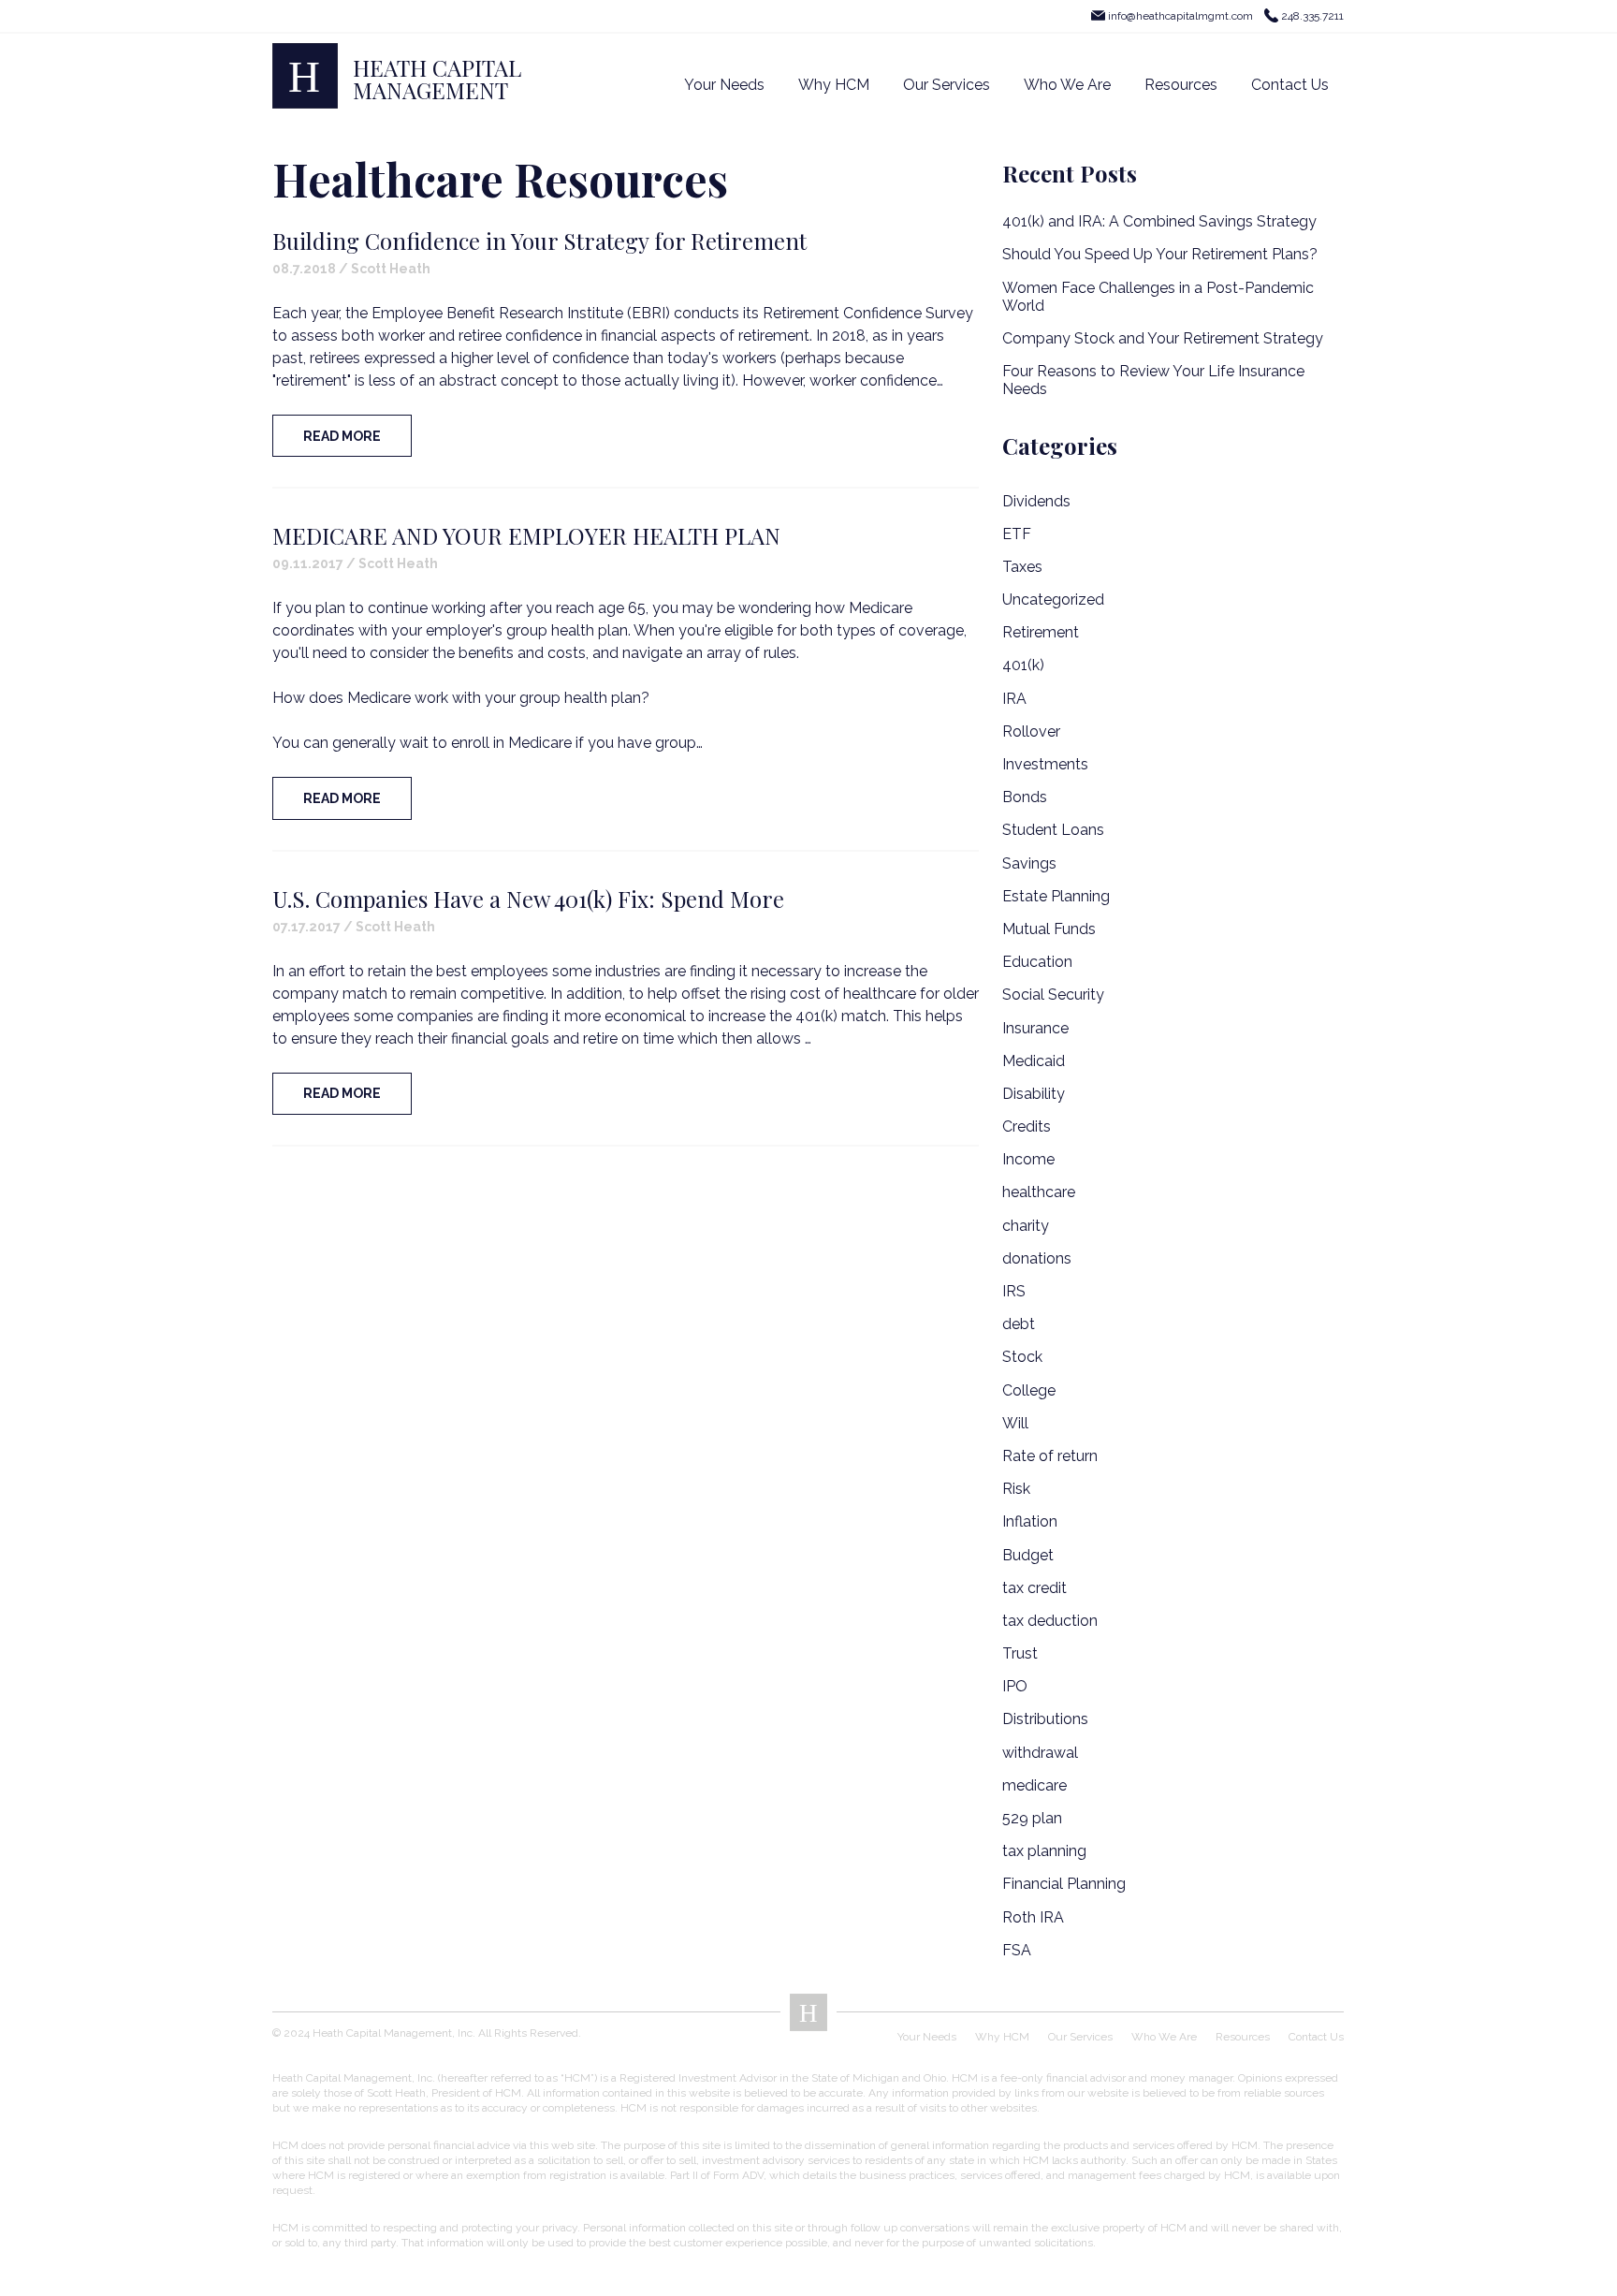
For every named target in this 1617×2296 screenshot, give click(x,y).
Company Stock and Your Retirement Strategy (1163, 338)
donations (1037, 1258)
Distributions (1045, 1719)
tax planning (1044, 1851)
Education (1037, 962)
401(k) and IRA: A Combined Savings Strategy (1159, 221)
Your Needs (724, 85)
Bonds (1025, 797)
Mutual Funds (1049, 929)
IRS (1014, 1291)
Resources (1181, 85)
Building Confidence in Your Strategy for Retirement (539, 241)
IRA (1014, 699)
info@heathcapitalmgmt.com (1180, 16)
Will (1015, 1423)
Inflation (1030, 1521)
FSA (1017, 1950)
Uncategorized (1053, 600)
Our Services (947, 85)
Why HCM (834, 85)
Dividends (1036, 501)
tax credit (1034, 1588)
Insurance (1035, 1028)
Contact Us (1290, 85)
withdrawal (1040, 1753)
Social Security (1053, 994)
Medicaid (1034, 1061)
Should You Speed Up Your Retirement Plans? (1160, 254)
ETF (1017, 534)
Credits (1027, 1126)
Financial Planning (1064, 1884)
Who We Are (1067, 85)
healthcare (1039, 1192)
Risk (1016, 1489)
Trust (1020, 1653)
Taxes (1022, 567)
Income (1028, 1159)
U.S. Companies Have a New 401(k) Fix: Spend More (528, 899)
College (1029, 1390)
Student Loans (1053, 830)
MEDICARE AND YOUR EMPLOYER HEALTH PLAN (526, 535)
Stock (1022, 1357)
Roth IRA (1033, 1917)
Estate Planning (1056, 896)
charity (1026, 1226)
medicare (1034, 1785)
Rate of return (1050, 1456)
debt (1019, 1324)
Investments (1045, 764)
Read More (342, 436)
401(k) (1023, 665)
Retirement (1041, 632)
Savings (1029, 863)
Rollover (1031, 731)
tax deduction (1050, 1621)
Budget (1028, 1555)
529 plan (1032, 1818)
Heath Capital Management (437, 79)
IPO (1015, 1686)
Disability (1034, 1094)
